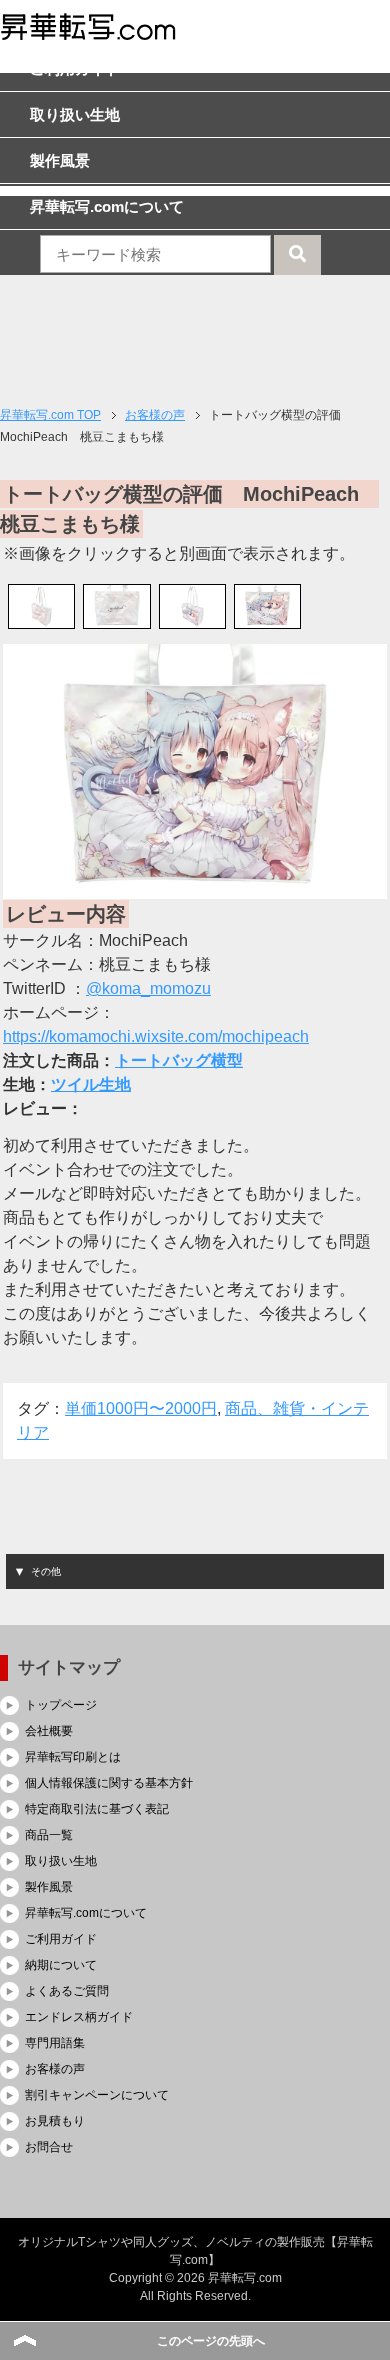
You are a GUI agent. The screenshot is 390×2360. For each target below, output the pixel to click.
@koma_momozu (148, 988)
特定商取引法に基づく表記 (97, 1809)
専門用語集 (55, 2043)
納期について (61, 1965)
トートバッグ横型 (179, 1060)
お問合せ (49, 2147)
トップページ (61, 1705)
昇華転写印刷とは (73, 1757)
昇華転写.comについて (86, 1913)
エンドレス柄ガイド (79, 2017)
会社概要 (49, 1731)
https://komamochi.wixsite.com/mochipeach (156, 1036)
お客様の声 (55, 2069)
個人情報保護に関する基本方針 (109, 1783)
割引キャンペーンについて (97, 2095)
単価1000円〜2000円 (141, 1408)
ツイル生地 (91, 1084)
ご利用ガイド (61, 1939)
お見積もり (55, 2121)
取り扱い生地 (61, 1861)
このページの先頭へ (211, 2341)
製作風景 (49, 1887)
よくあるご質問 (67, 1991)
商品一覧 (49, 1835)
